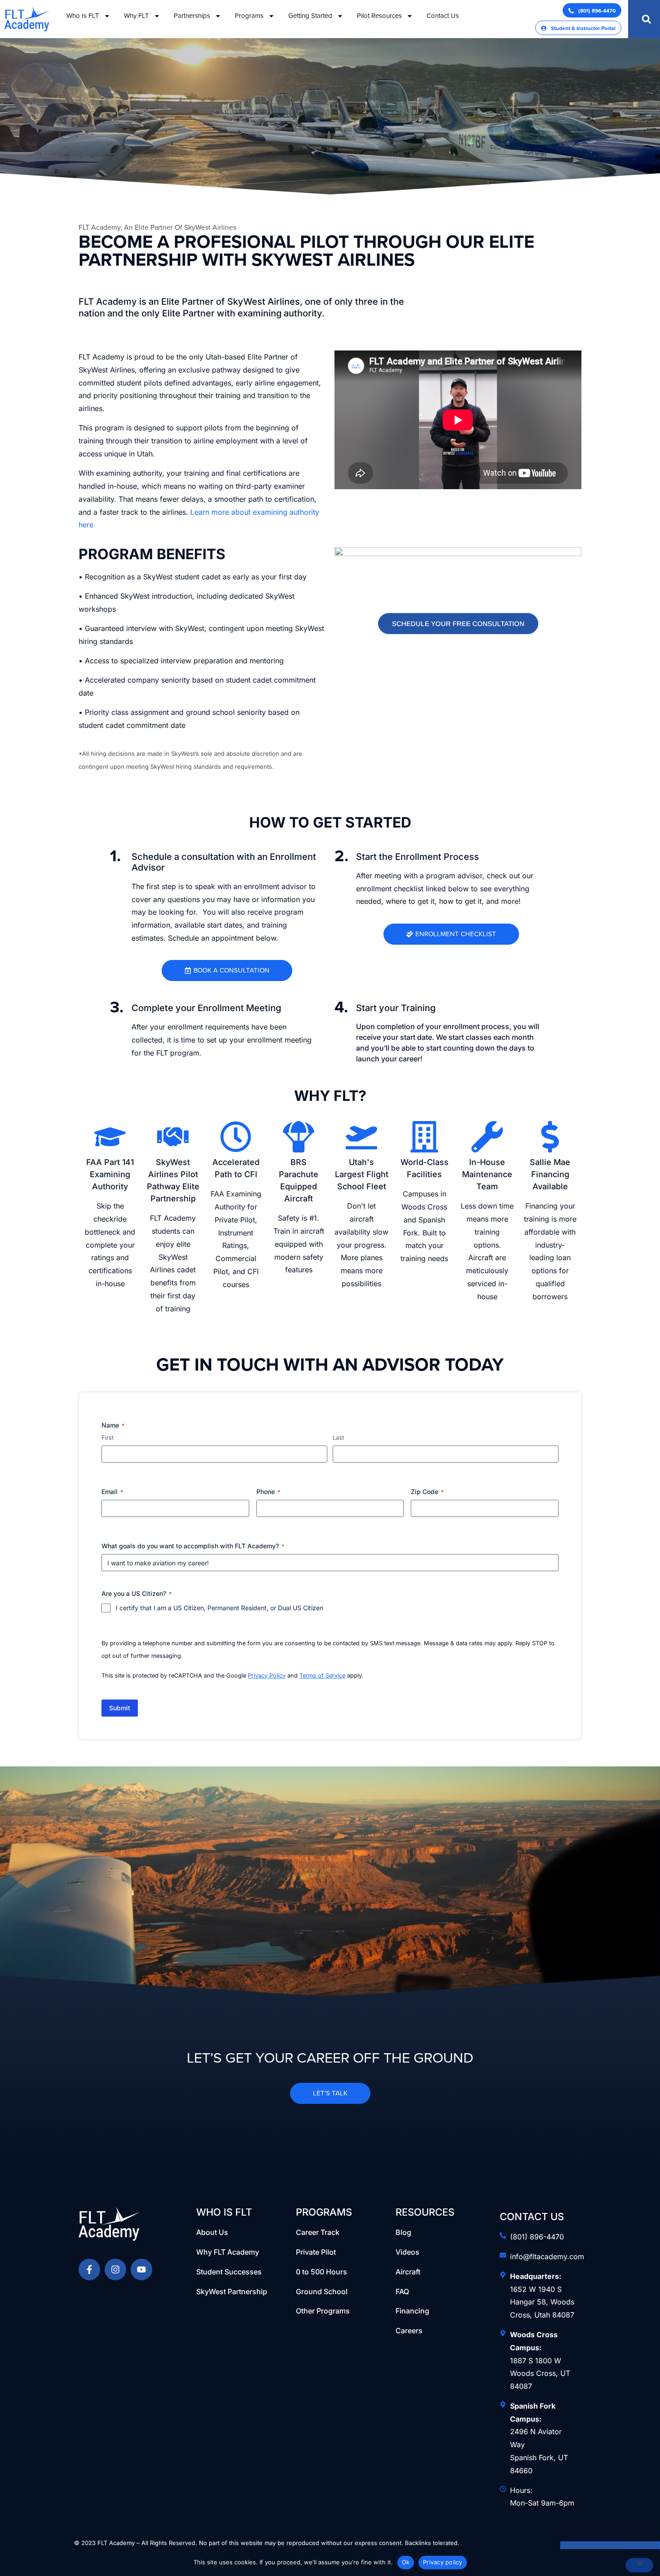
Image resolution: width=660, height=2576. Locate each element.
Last (338, 1437)
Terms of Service (322, 1676)
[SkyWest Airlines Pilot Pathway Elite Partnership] (173, 1137)
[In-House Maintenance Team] (487, 1137)
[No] (639, 2565)
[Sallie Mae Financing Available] (550, 1137)
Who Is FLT (83, 16)
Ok (406, 2562)
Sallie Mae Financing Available (550, 1174)
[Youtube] (141, 2269)
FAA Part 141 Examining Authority (110, 1174)
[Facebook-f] (89, 2269)
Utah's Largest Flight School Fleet (362, 1174)
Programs (249, 16)
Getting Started (310, 16)
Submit (120, 1708)
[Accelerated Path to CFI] (236, 1137)
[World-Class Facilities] (424, 1137)
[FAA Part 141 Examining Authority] (110, 1137)
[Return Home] (117, 2224)
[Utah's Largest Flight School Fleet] (361, 1137)
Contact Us (443, 16)
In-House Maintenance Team (487, 1174)
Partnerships (192, 16)
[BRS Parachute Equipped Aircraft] (299, 1137)
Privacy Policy (267, 1676)
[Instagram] (115, 2269)
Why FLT (136, 16)
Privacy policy (443, 2562)
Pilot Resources (379, 16)
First (108, 1437)
